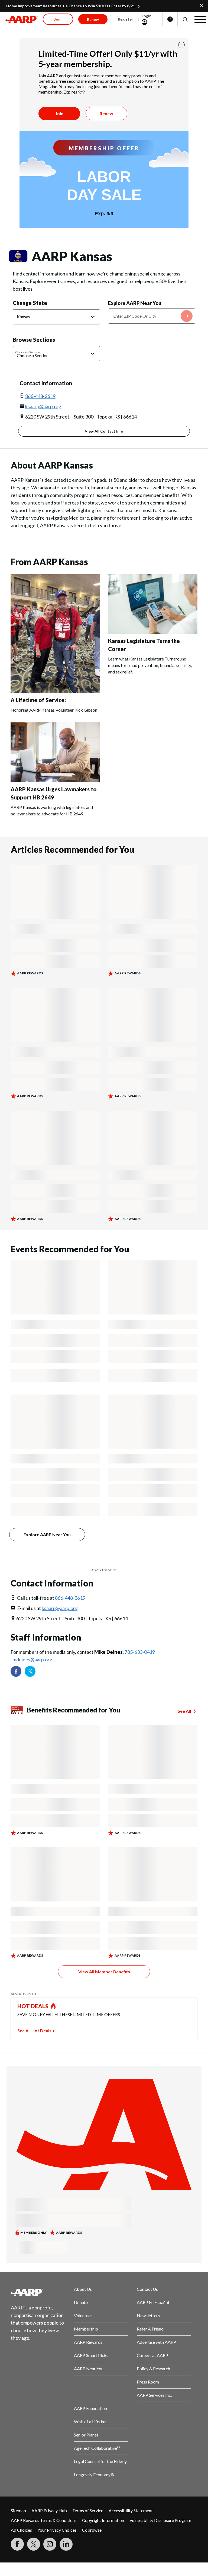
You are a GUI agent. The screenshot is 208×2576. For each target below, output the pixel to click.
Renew (106, 113)
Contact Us (147, 2289)
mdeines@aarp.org (32, 1659)
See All (184, 1711)
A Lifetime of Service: (38, 700)
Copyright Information (103, 2520)
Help (170, 19)
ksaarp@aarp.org (43, 406)
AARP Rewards (88, 2342)
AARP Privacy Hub (49, 2510)
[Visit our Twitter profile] (30, 1671)
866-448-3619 (40, 396)
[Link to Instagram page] (50, 2544)
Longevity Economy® (94, 2474)
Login (147, 16)
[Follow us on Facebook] (16, 1671)
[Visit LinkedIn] (66, 2544)
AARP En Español (153, 2302)
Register (126, 19)
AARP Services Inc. (154, 2395)
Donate (81, 2302)
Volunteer (83, 2316)
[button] (185, 19)
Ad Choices (21, 2530)
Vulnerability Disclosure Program (160, 2520)
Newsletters (148, 2316)
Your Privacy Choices (57, 2530)
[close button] (181, 45)
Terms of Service (88, 2510)
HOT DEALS (33, 2006)
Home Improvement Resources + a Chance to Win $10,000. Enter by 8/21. (71, 6)
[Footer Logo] (38, 2292)
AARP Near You (89, 2368)
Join (59, 113)
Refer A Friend (150, 2329)
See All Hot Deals (34, 2031)
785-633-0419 (140, 1652)
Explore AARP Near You (135, 303)
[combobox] (152, 316)
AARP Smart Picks (91, 2355)
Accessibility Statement (131, 2510)
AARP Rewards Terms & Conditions (44, 2520)
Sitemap (18, 2510)
